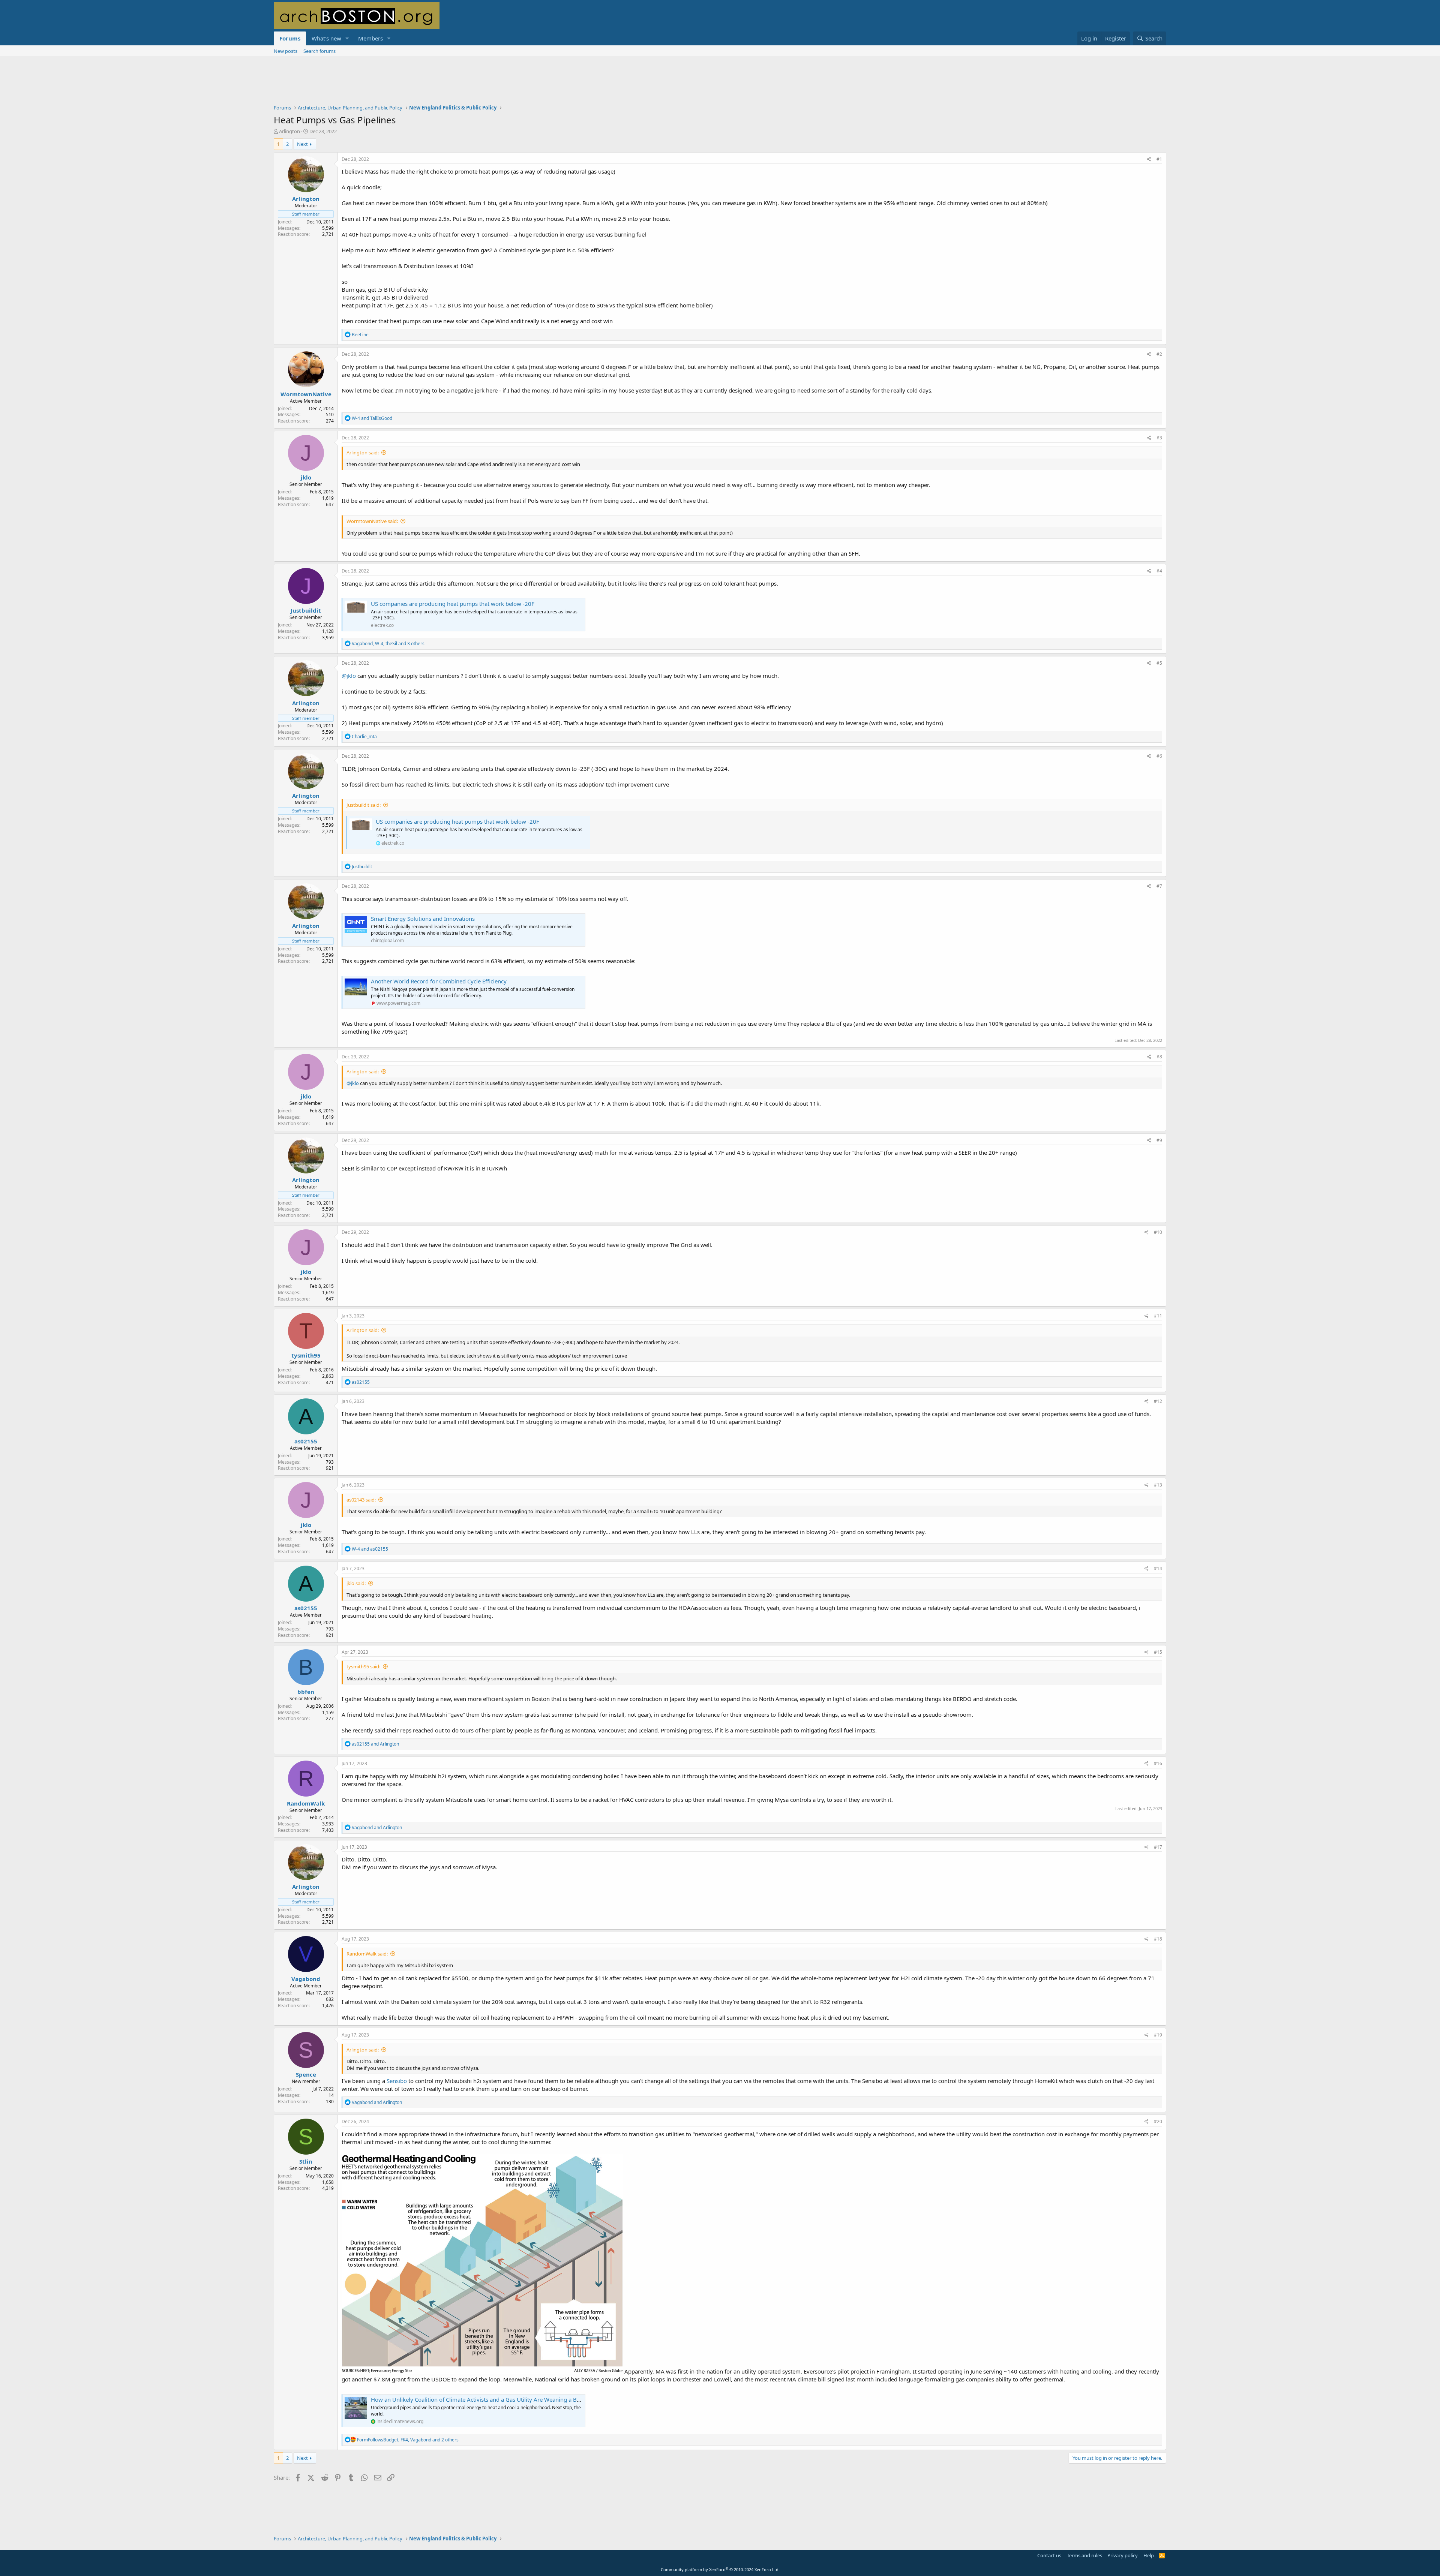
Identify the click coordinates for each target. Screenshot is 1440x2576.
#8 (1159, 1057)
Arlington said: (363, 453)
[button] (347, 38)
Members (370, 38)
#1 (1159, 159)
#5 (1159, 663)
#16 (1158, 1763)
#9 (1159, 1140)
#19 (1158, 2035)
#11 (1158, 1316)
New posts (286, 51)
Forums (290, 38)
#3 (1159, 438)
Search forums (319, 51)
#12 (1158, 1401)
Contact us (1049, 2555)
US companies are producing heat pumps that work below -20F (453, 604)
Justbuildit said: (364, 805)
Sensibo (397, 2081)
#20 (1158, 2121)
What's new (326, 38)
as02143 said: (361, 1500)
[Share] (1149, 160)
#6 (1159, 756)
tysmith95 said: (363, 1666)
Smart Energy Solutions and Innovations (423, 919)
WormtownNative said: (372, 521)
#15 (1158, 1652)
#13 (1158, 1485)
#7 (1159, 886)
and (372, 418)
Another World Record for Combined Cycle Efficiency (439, 981)
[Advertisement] (720, 85)
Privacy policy (1123, 2555)
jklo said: (356, 1583)
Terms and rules (1084, 2555)
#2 (1159, 354)
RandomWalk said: (367, 1954)
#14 (1158, 1568)
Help (1149, 2555)
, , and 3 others (388, 644)
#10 (1158, 1232)
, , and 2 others (408, 2440)
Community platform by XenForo (720, 2569)
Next (302, 144)
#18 (1158, 1939)
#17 (1158, 1847)
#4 (1159, 571)
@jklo (349, 676)
